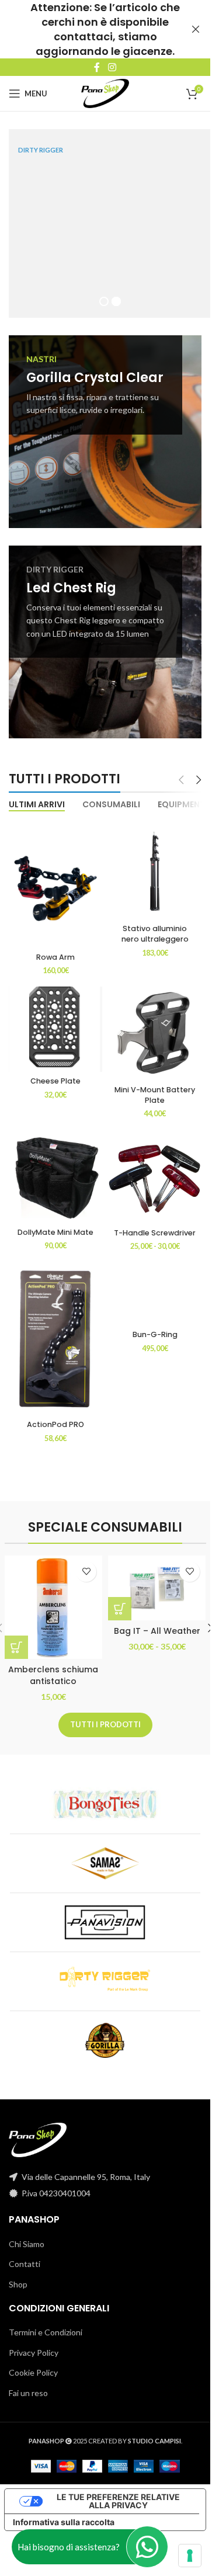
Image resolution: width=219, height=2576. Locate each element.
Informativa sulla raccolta (64, 2514)
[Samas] (105, 1855)
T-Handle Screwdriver (155, 1225)
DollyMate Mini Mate (55, 1224)
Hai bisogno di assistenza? (69, 2547)
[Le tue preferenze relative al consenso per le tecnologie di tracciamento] (190, 2556)
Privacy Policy (34, 2344)
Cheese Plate (55, 1073)
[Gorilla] (105, 2032)
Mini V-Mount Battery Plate (155, 1087)
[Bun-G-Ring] (155, 1285)
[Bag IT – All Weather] (157, 1580)
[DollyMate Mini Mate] (55, 1168)
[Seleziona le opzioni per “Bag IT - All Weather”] (120, 1601)
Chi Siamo (27, 2236)
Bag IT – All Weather (157, 1623)
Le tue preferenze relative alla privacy (118, 2493)
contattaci (83, 37)
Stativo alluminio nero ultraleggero (155, 926)
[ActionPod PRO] (55, 1330)
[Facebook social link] (97, 67)
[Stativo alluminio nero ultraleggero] (155, 863)
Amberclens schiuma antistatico (53, 1667)
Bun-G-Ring (155, 1326)
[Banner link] (105, 423)
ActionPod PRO (55, 1416)
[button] (16, 1639)
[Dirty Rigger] (105, 1973)
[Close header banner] (196, 29)
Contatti (25, 2256)
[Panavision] (105, 1914)
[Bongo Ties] (105, 1796)
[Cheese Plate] (55, 1021)
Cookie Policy (33, 2364)
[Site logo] (105, 93)
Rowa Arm (55, 949)
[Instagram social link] (112, 67)
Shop (18, 2276)
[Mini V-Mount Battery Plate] (155, 1025)
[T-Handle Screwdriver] (155, 1168)
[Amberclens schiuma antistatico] (53, 1599)
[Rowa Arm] (55, 877)
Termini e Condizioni (46, 2324)
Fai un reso (28, 2385)
